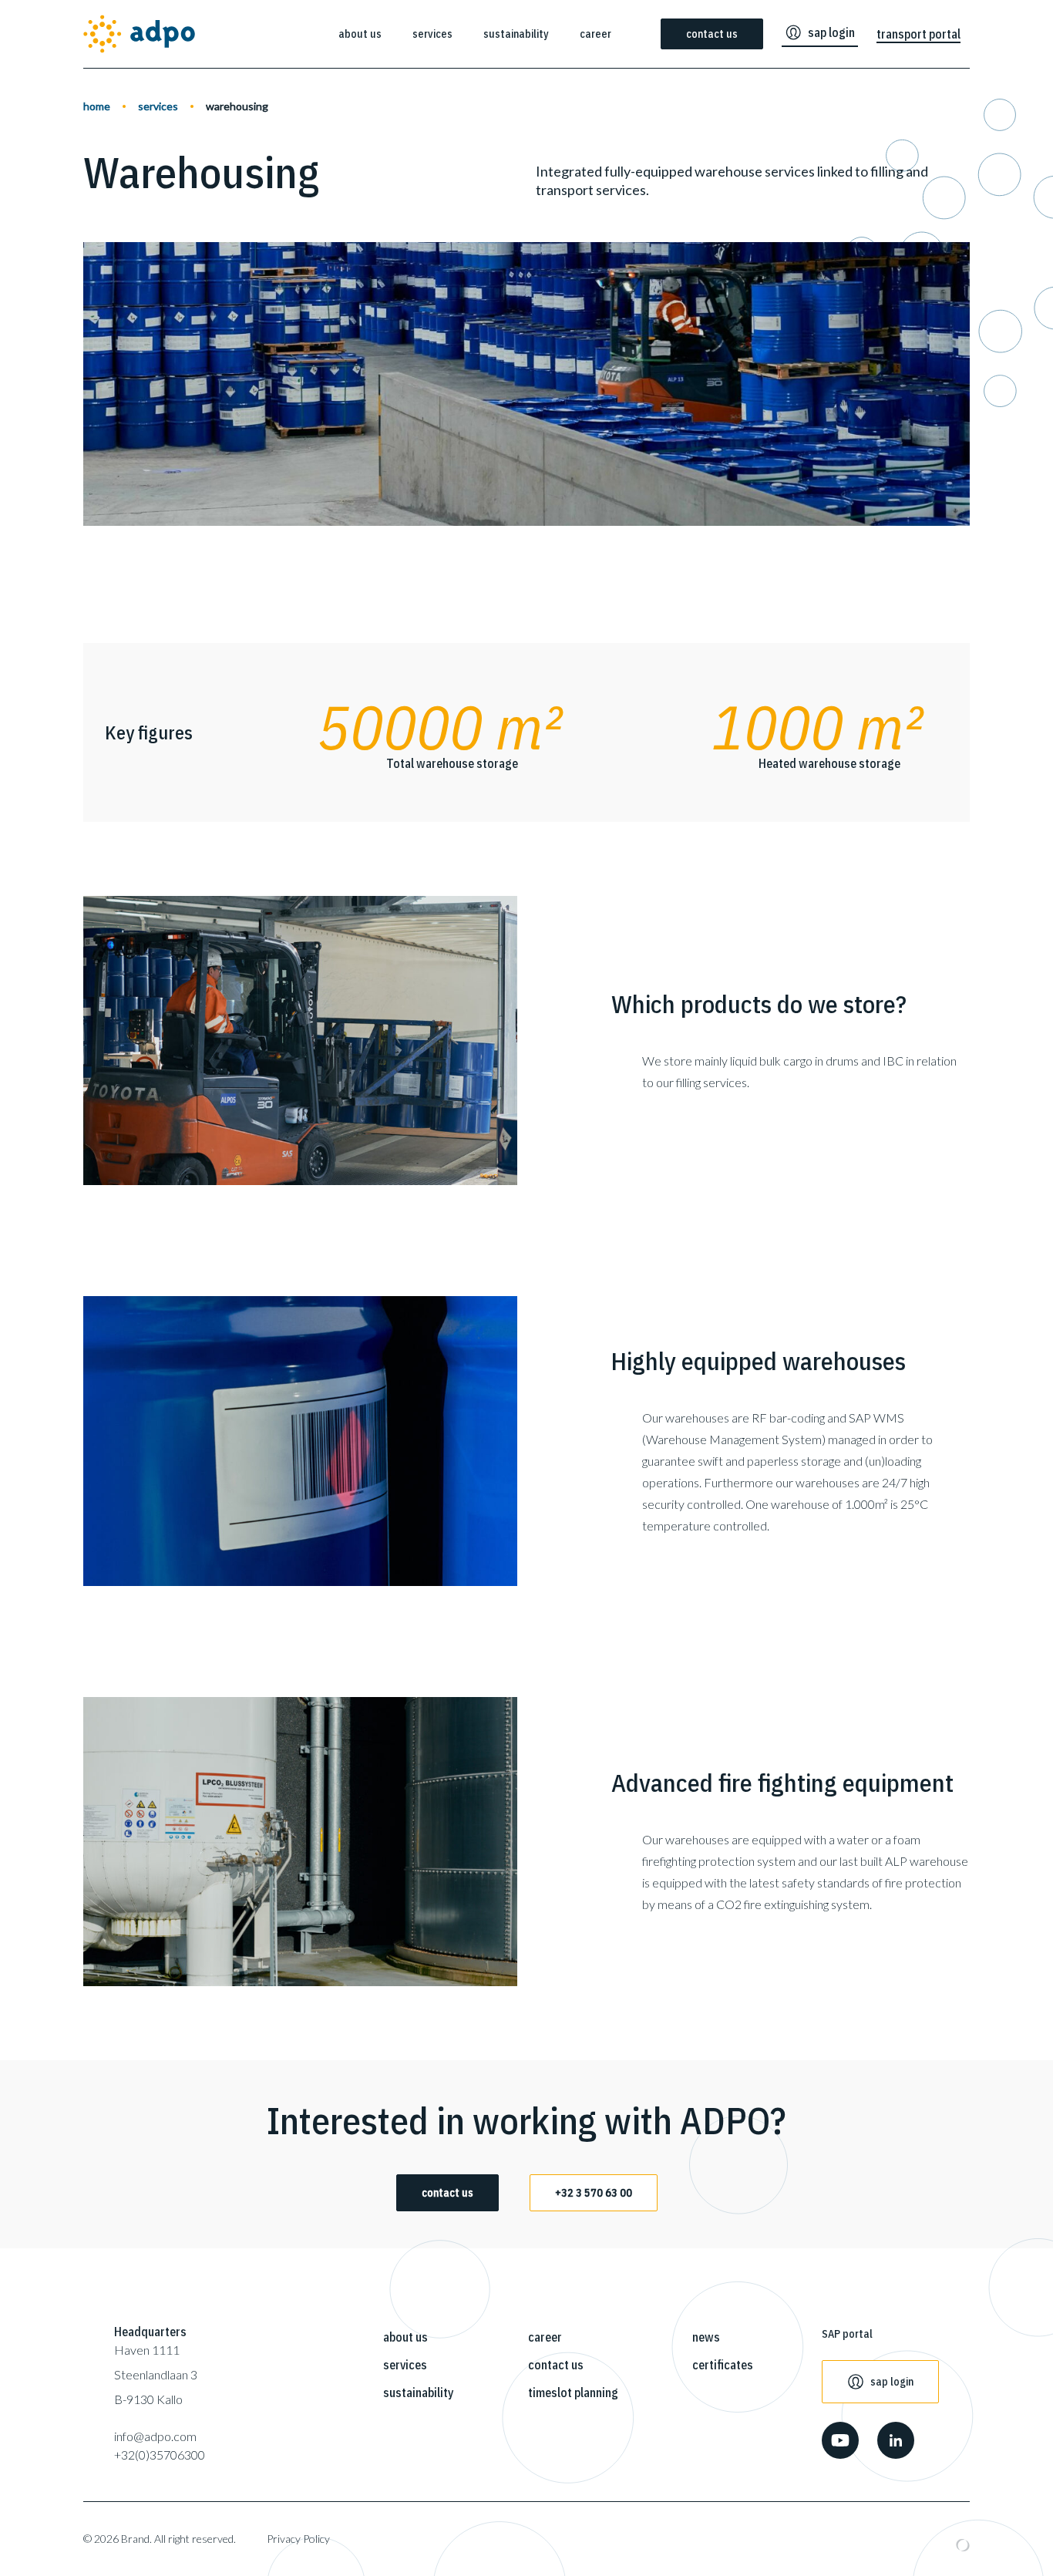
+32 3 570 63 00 (594, 2193)
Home (97, 106)
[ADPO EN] (139, 34)
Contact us (712, 34)
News (706, 2337)
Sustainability (516, 34)
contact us (447, 2193)
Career (595, 34)
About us (360, 34)
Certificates (723, 2365)
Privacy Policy (298, 2539)
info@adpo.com (155, 2436)
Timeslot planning (573, 2392)
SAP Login (831, 32)
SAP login (892, 2382)
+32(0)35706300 (160, 2455)
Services (432, 34)
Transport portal (918, 34)
